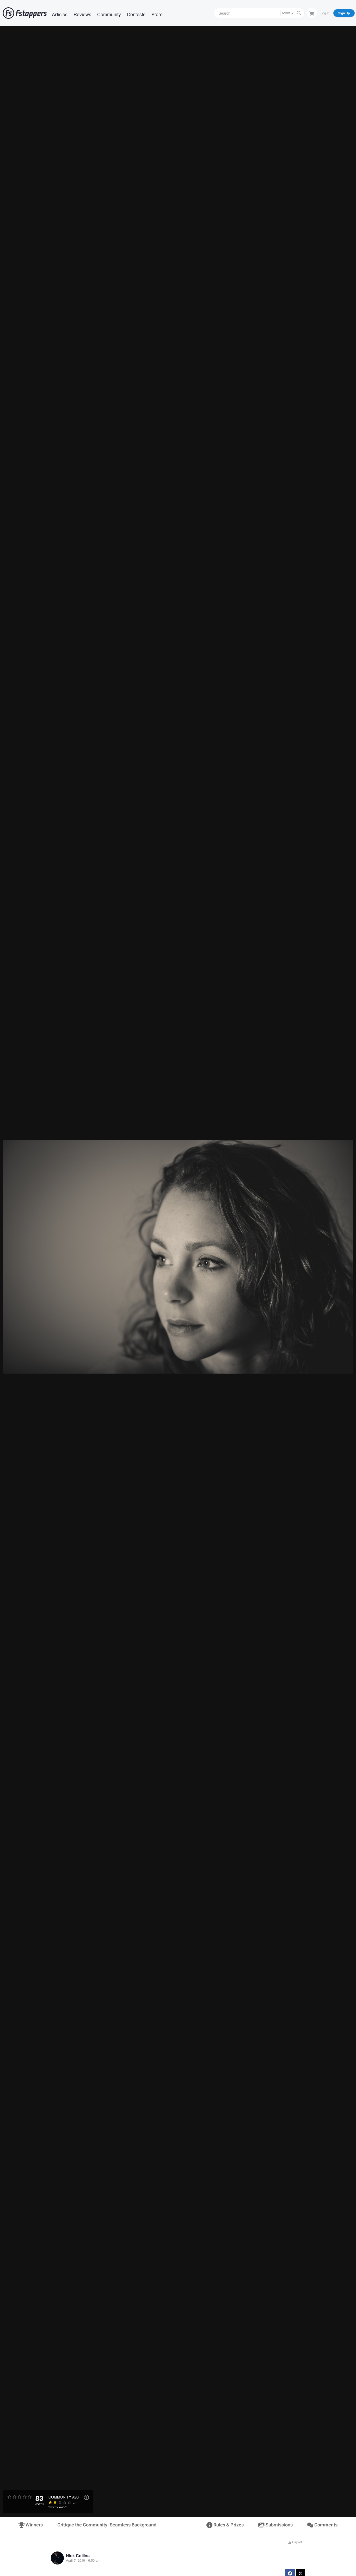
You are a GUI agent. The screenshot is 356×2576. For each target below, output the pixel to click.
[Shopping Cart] (312, 13)
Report (297, 2542)
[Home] (25, 13)
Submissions (279, 2525)
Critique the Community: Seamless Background (107, 2525)
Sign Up (344, 13)
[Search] (299, 13)
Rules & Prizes (228, 2525)
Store (157, 14)
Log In (325, 13)
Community (109, 14)
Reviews (82, 14)
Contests (136, 14)
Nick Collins (78, 2556)
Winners (34, 2525)
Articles (60, 14)
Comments (325, 2525)
